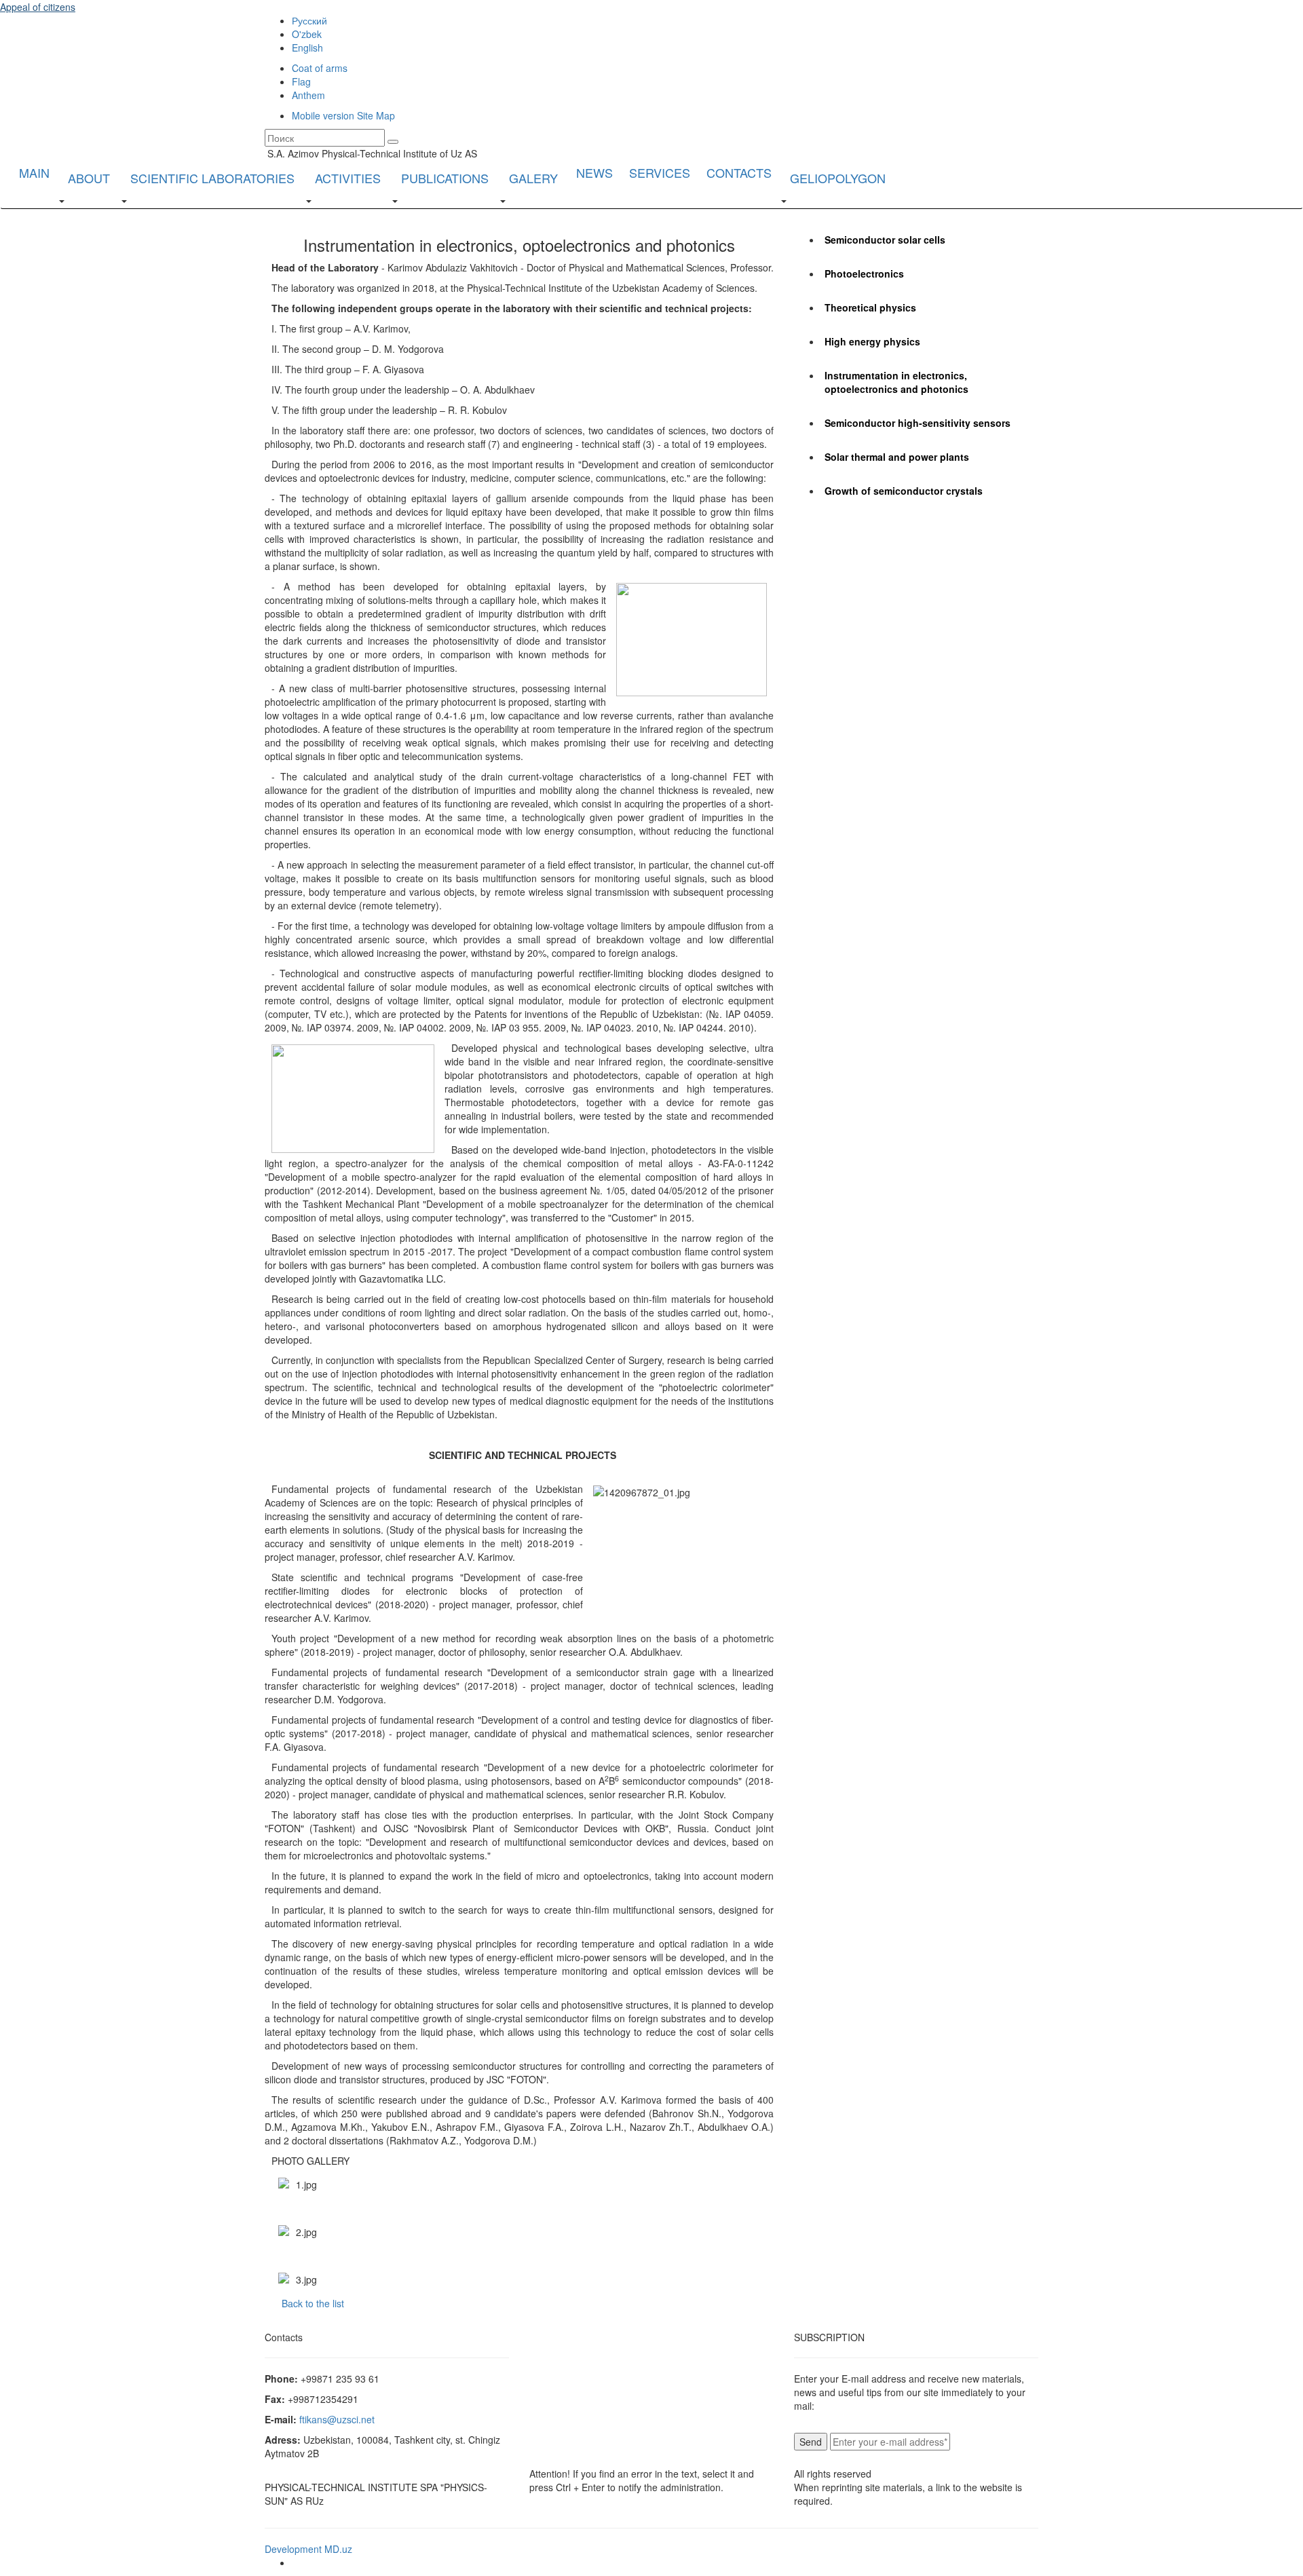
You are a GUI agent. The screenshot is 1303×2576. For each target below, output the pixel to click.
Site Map (376, 115)
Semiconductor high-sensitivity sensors (918, 423)
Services (660, 172)
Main (34, 172)
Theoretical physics (870, 307)
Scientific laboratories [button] (212, 178)
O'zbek (307, 34)
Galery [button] (533, 178)
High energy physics (872, 341)
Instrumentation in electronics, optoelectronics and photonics (896, 382)
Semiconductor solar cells (885, 240)
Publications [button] (445, 178)
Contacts (739, 172)
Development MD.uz (308, 2549)
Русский (309, 20)
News (594, 172)
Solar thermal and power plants (897, 457)
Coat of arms (320, 68)
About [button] (89, 178)
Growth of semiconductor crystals (904, 491)
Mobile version (323, 115)
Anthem (308, 95)
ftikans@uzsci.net (337, 2419)
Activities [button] (348, 178)
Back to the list (313, 2303)
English (307, 48)
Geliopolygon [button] (838, 178)
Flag (301, 81)
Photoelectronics (864, 273)
